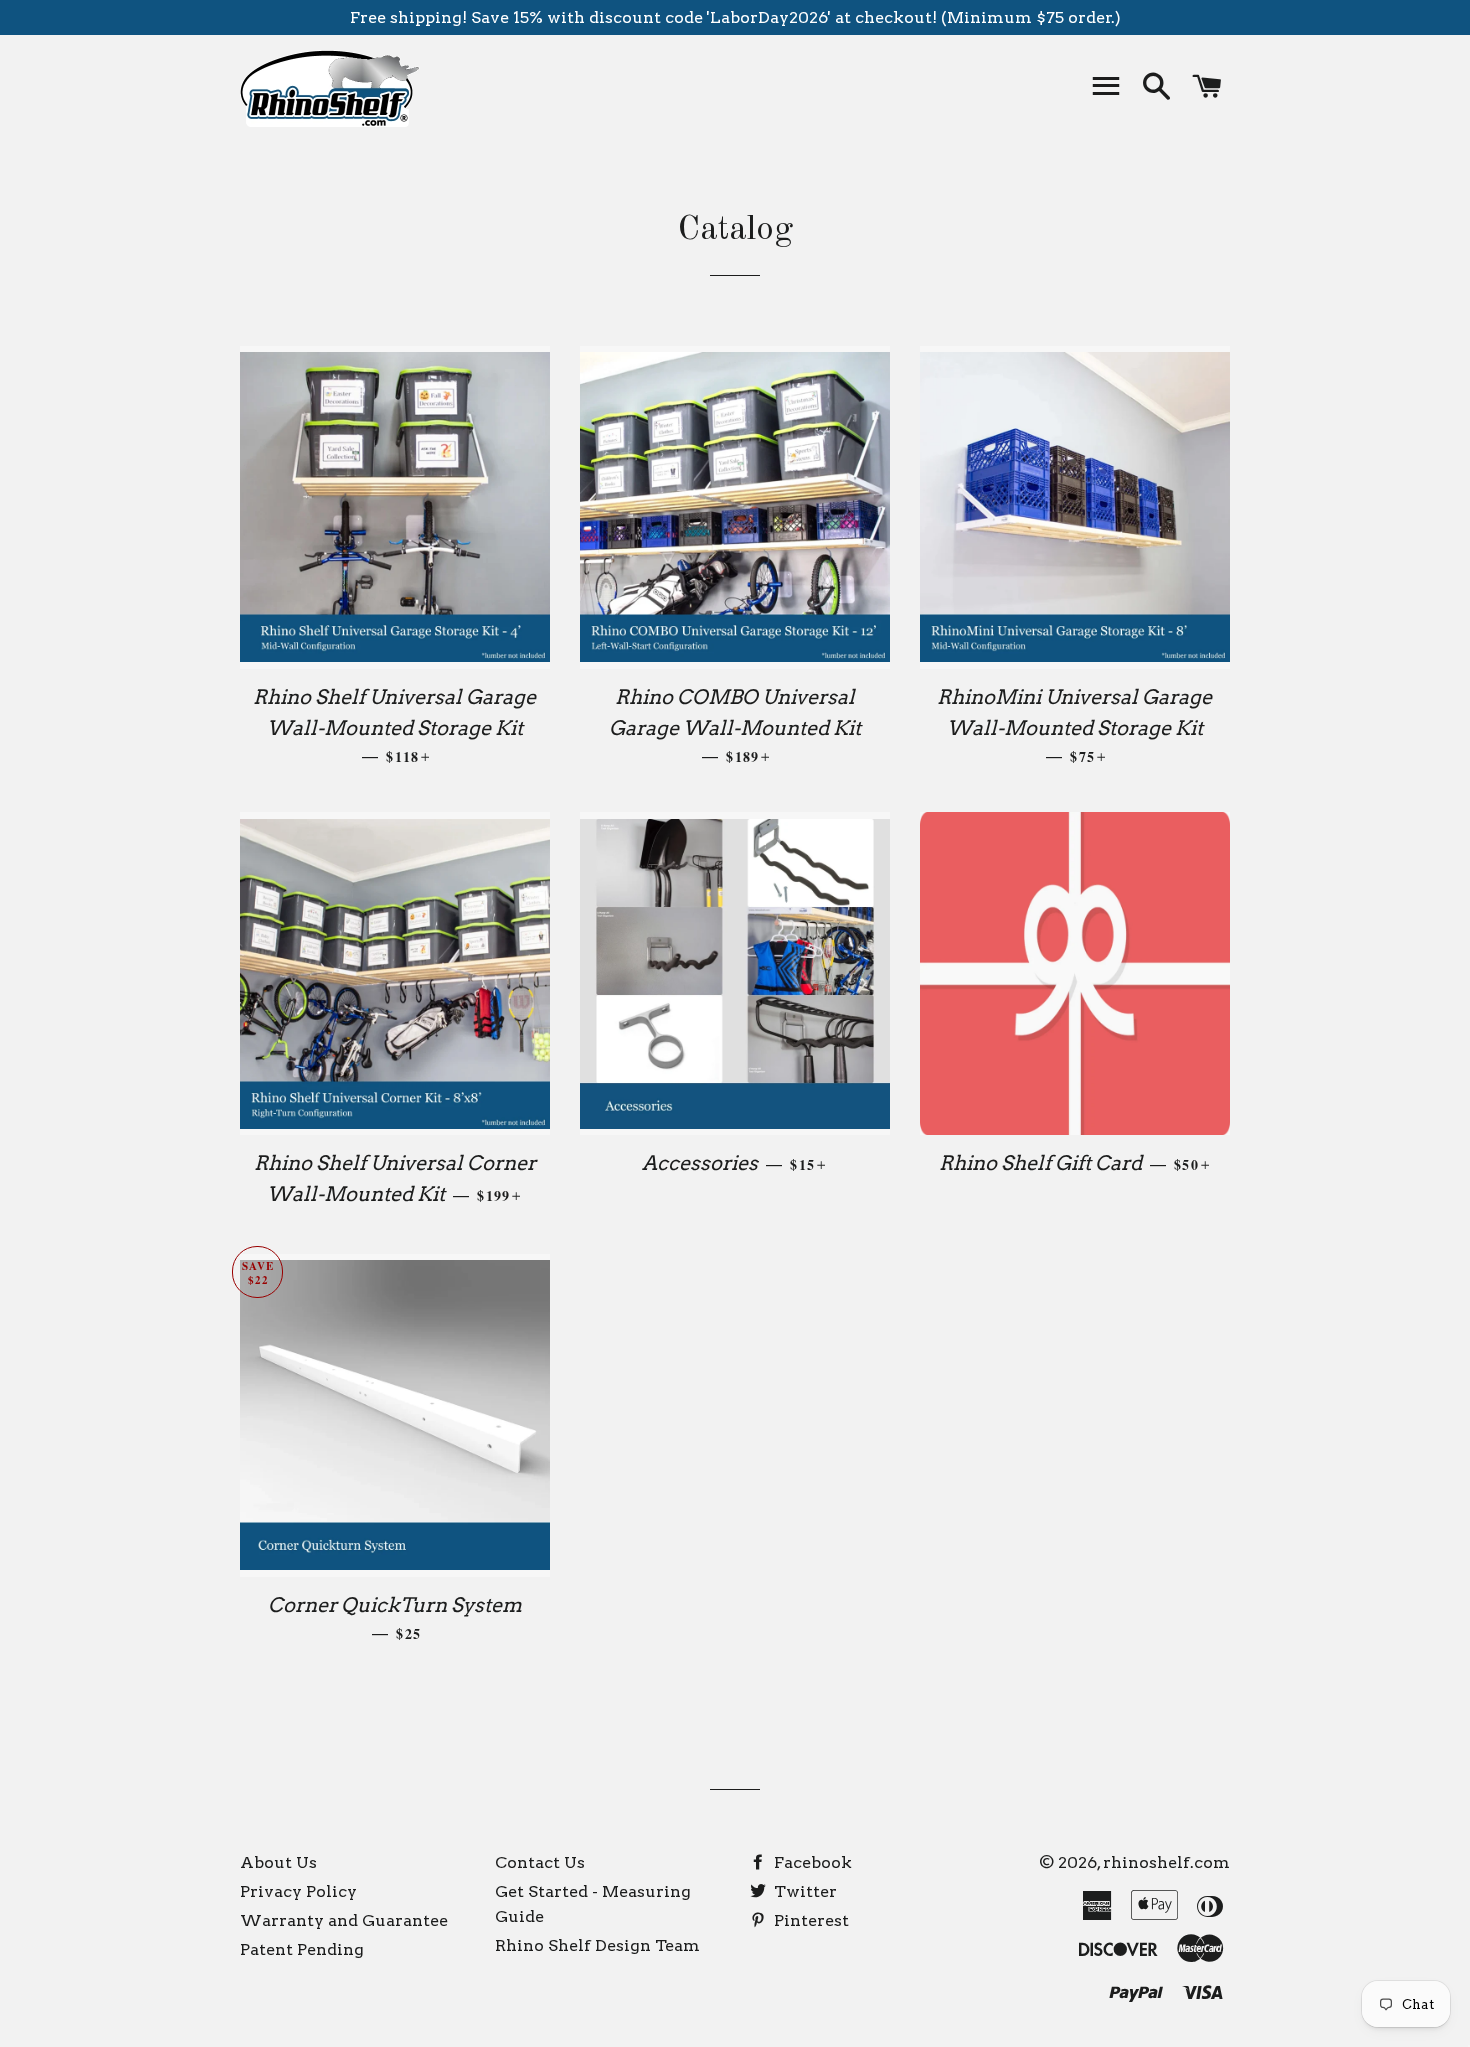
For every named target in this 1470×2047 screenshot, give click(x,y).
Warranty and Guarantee (344, 1920)
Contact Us (540, 1862)
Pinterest (809, 1920)
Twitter (803, 1891)
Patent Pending (302, 1949)
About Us (278, 1862)
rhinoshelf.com (1166, 1862)
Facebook (811, 1862)
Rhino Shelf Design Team (597, 1945)
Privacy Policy (298, 1891)
